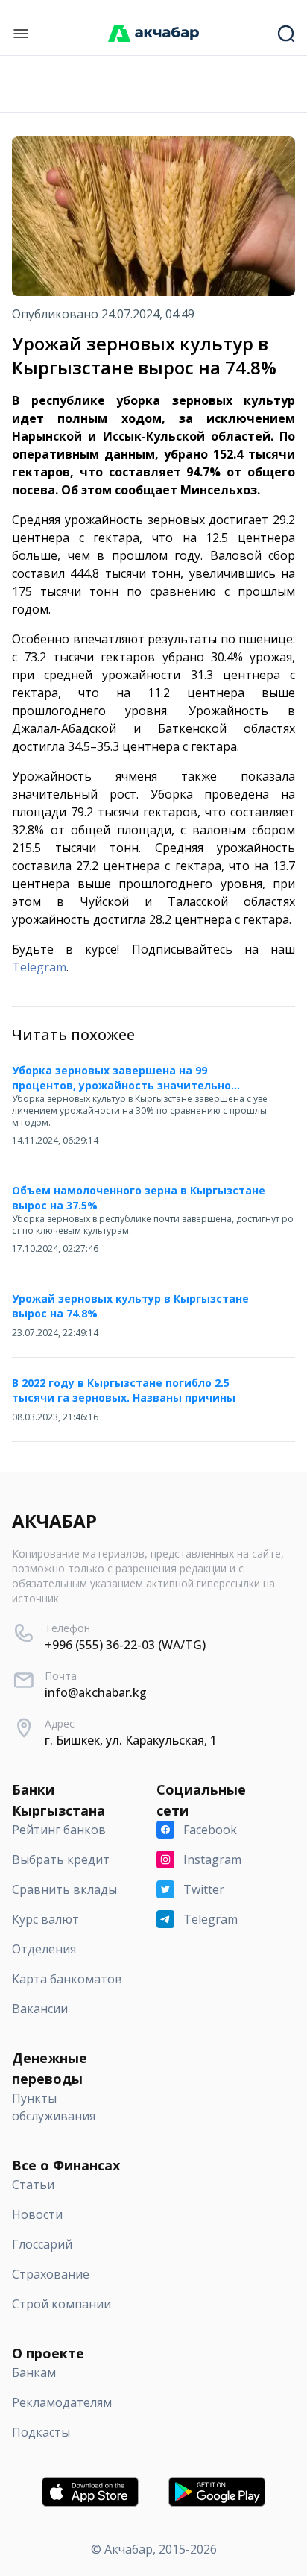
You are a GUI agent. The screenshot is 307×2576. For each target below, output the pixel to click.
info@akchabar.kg (96, 1692)
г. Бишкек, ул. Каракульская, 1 (131, 1740)
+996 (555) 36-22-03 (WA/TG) (125, 1645)
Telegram (39, 967)
